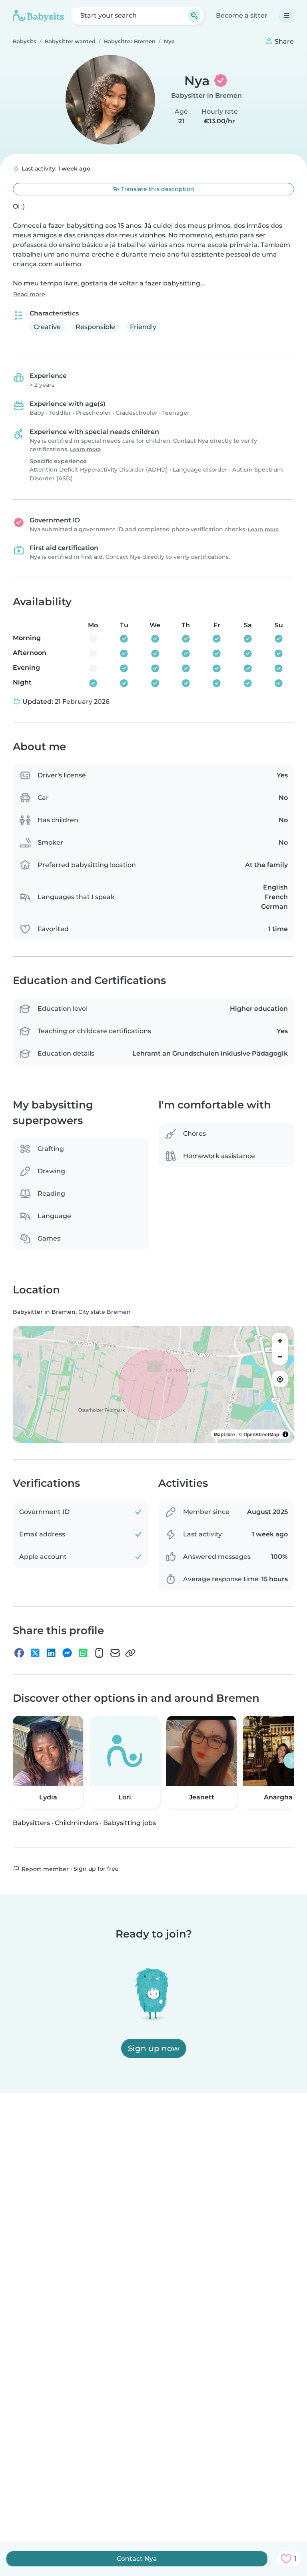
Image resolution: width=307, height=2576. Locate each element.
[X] (35, 1653)
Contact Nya (137, 2559)
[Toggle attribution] (285, 1434)
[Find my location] (280, 1379)
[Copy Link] (130, 1653)
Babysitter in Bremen (206, 95)
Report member (44, 1869)
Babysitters (31, 1823)
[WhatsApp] (83, 1653)
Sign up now (154, 2048)
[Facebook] (19, 1653)
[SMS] (99, 1653)
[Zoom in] (280, 1341)
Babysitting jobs (130, 1823)
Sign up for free (96, 1869)
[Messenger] (67, 1653)
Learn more (85, 449)
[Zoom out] (280, 1357)
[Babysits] (38, 16)
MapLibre (224, 1434)
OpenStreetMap (261, 1434)
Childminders (77, 1823)
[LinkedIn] (51, 1653)
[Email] (115, 1653)
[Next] (291, 1761)
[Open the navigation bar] (287, 16)
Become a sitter (242, 15)
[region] (153, 1385)
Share (283, 41)
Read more (29, 294)
